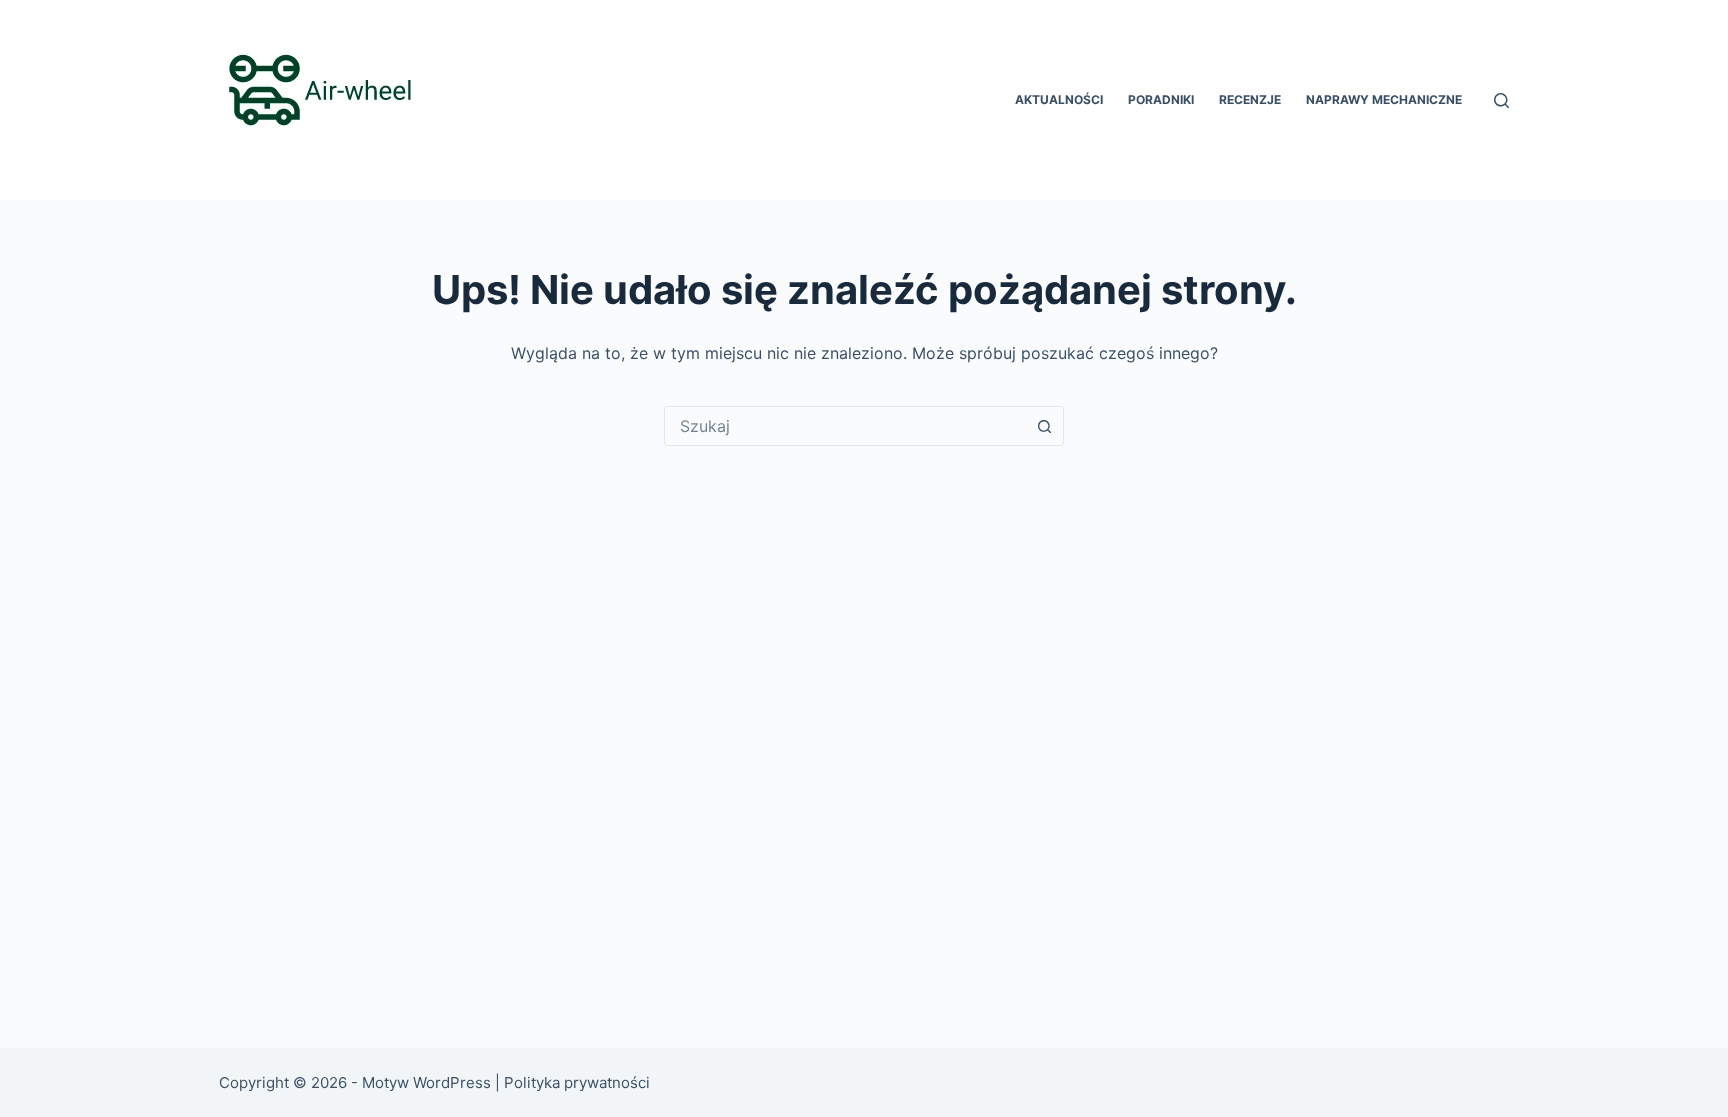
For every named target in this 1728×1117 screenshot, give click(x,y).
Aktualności (1059, 99)
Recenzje (1250, 99)
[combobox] (845, 426)
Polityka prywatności (579, 1082)
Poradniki (1161, 99)
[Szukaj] (1501, 100)
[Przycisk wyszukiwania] (1044, 426)
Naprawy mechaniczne (1384, 99)
